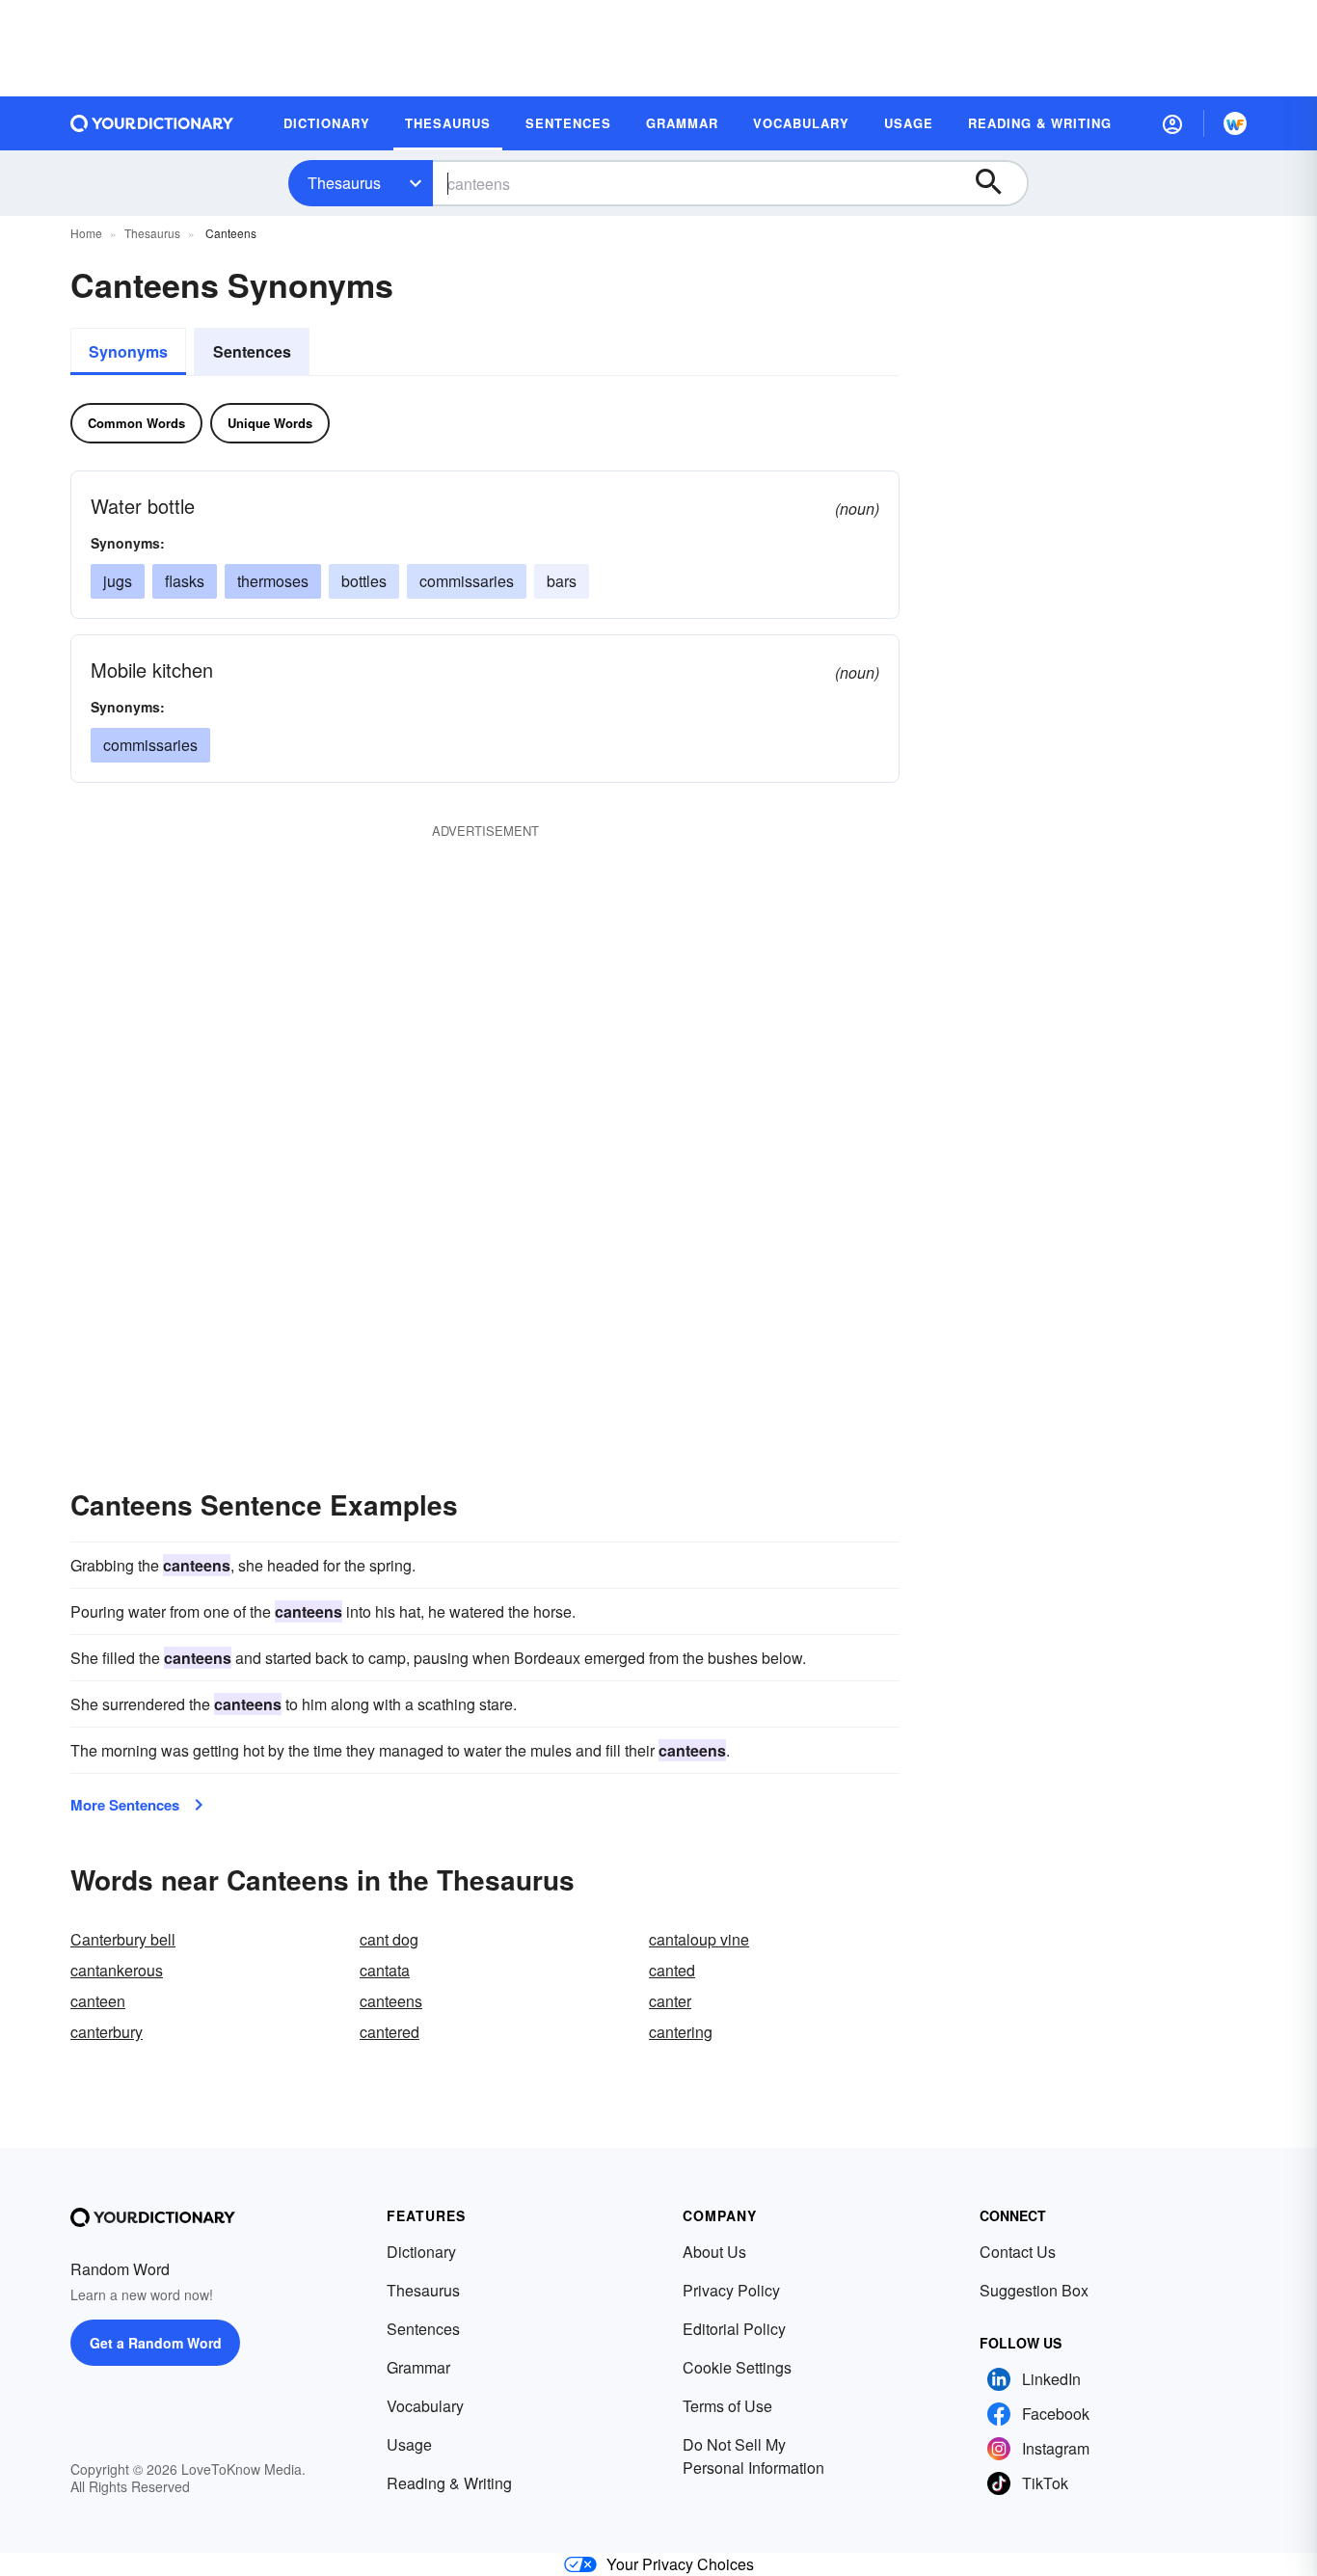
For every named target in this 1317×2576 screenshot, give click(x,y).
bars (562, 581)
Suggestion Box (1034, 2290)
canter (670, 2001)
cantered (390, 2032)
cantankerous (117, 1970)
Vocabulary (425, 2406)
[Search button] (998, 183)
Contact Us (1018, 2252)
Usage (409, 2444)
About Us (714, 2252)
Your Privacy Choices (680, 2564)
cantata (385, 1970)
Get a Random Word (156, 2343)
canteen (98, 2001)
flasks (185, 581)
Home (86, 233)
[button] (1172, 123)
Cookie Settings (737, 2367)
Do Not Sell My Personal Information (753, 2456)
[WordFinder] (1235, 123)
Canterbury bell (123, 1939)
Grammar (418, 2367)
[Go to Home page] (152, 123)
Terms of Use (727, 2406)
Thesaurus (344, 183)
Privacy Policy (731, 2290)
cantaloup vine (699, 1939)
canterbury (107, 2032)
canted (672, 1970)
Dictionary (421, 2252)
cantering (681, 2032)
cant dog (389, 1939)
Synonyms (128, 351)
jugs (118, 581)
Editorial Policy (734, 2329)
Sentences (252, 351)
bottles (364, 581)
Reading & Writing (449, 2483)
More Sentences (125, 1805)
